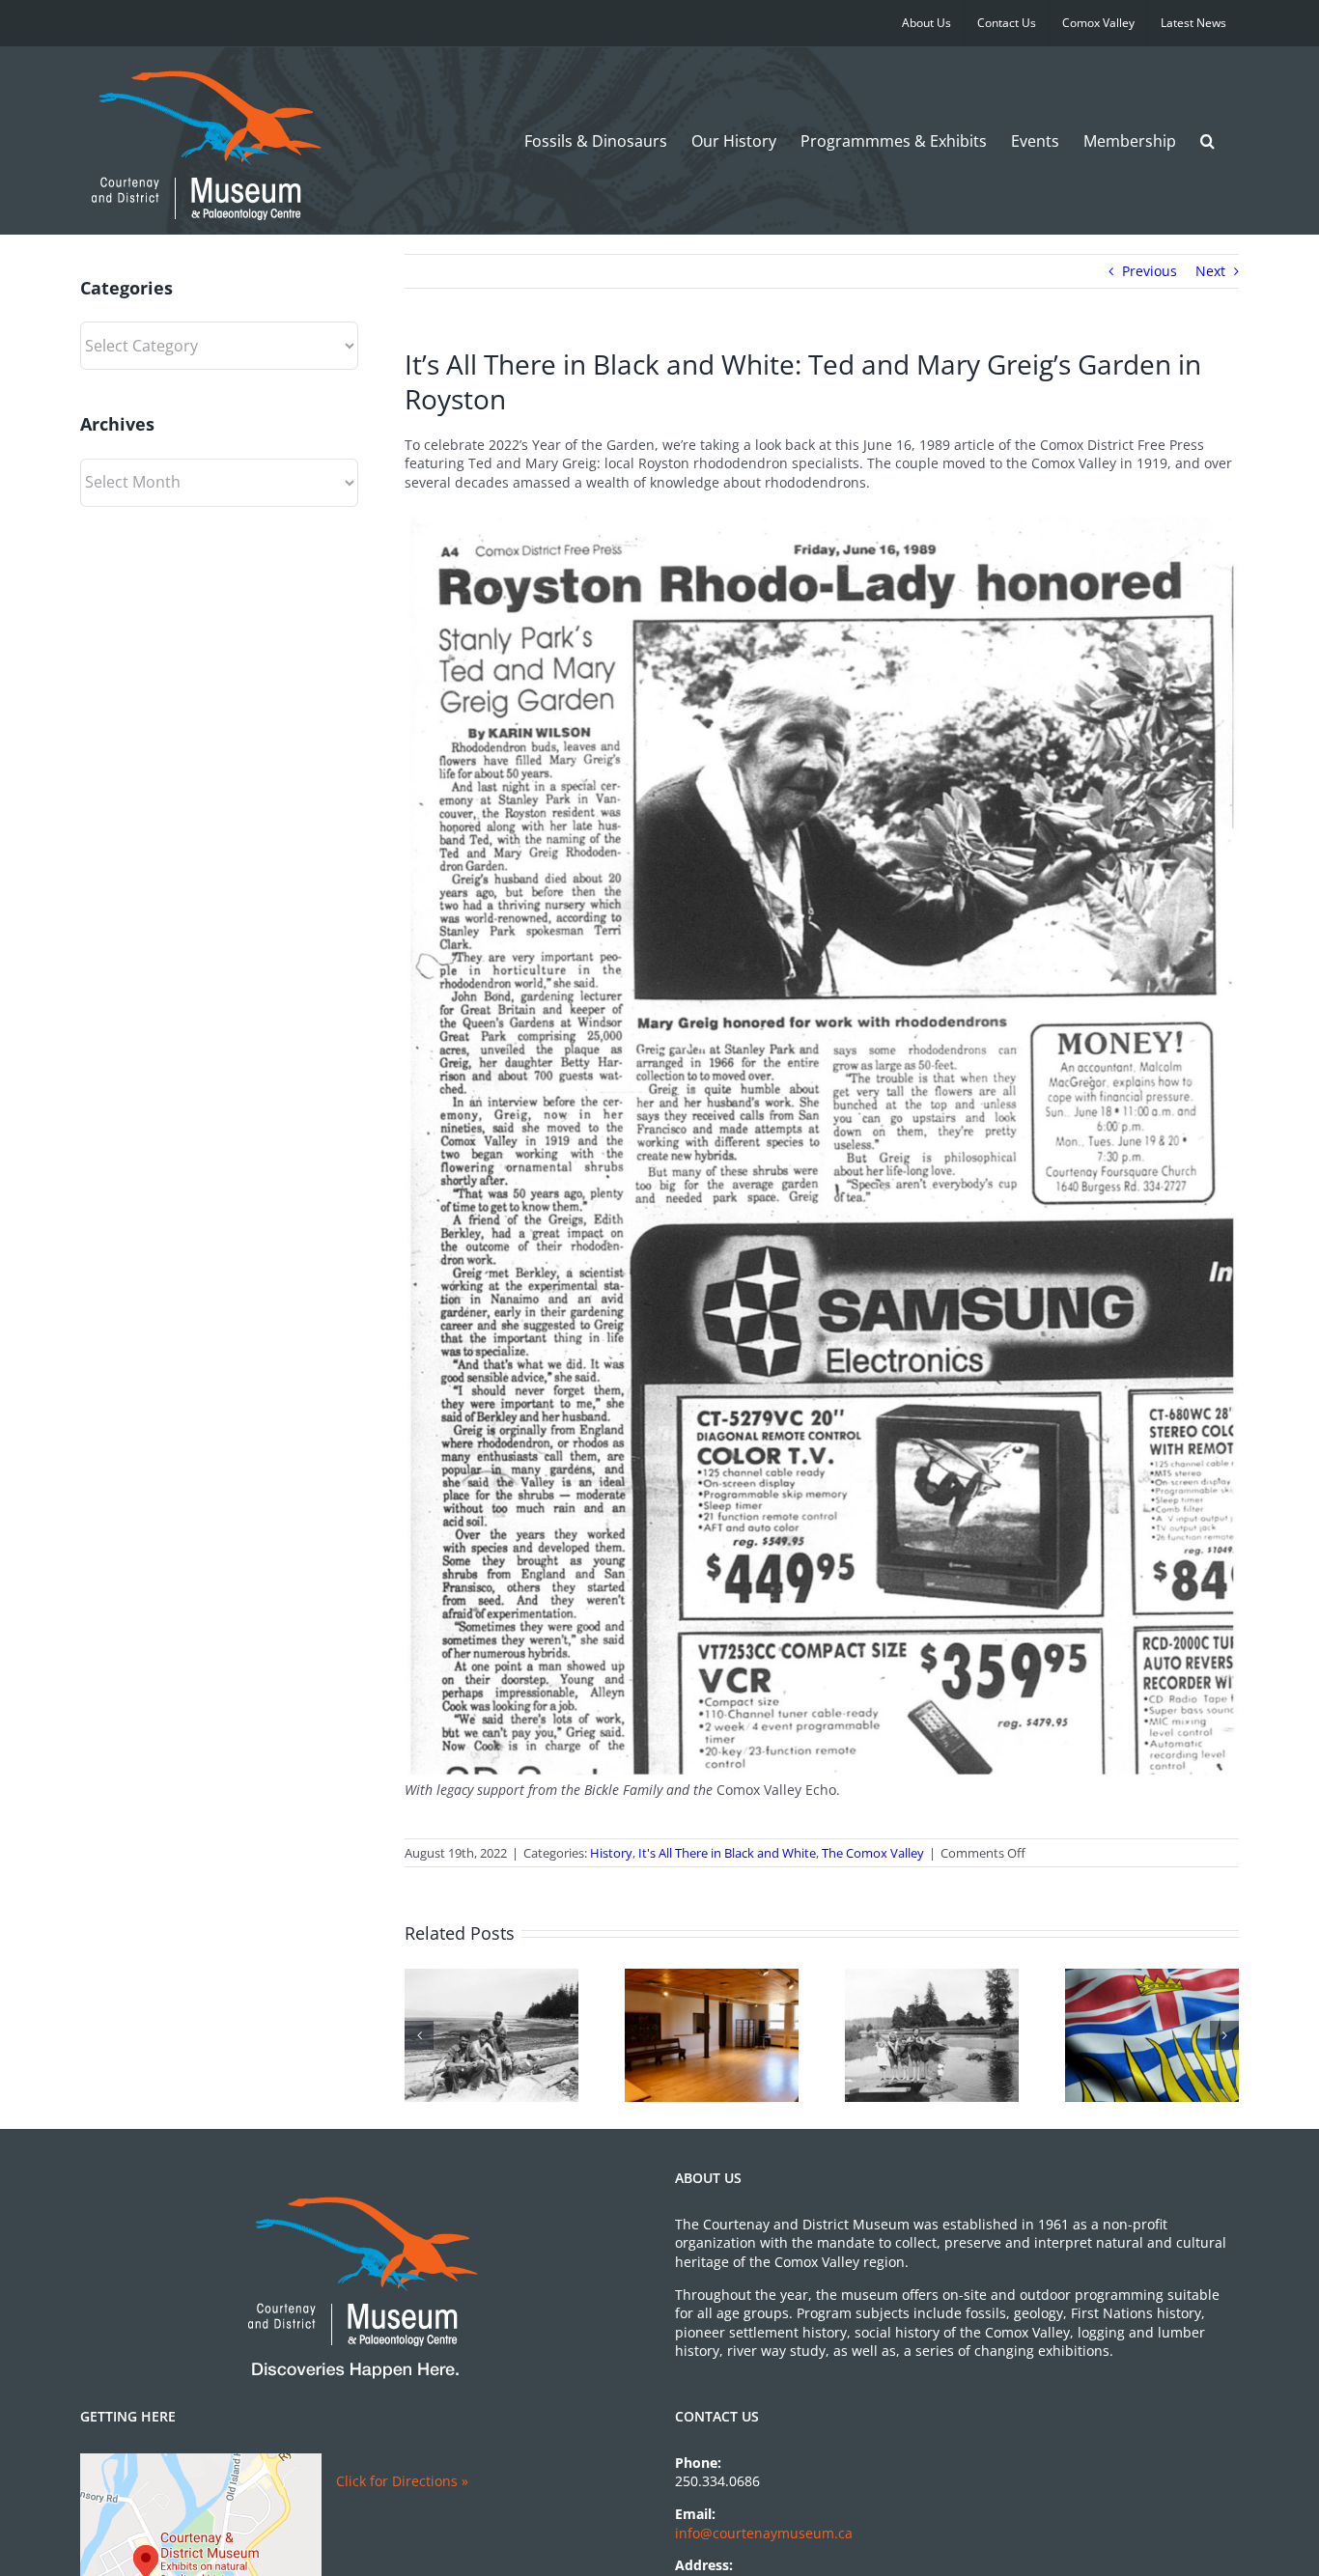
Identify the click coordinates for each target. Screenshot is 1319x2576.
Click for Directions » (402, 2481)
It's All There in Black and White (727, 1853)
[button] (1207, 140)
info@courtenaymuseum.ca (764, 2533)
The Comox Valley (873, 1853)
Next (1210, 271)
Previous (1150, 271)
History (611, 1853)
